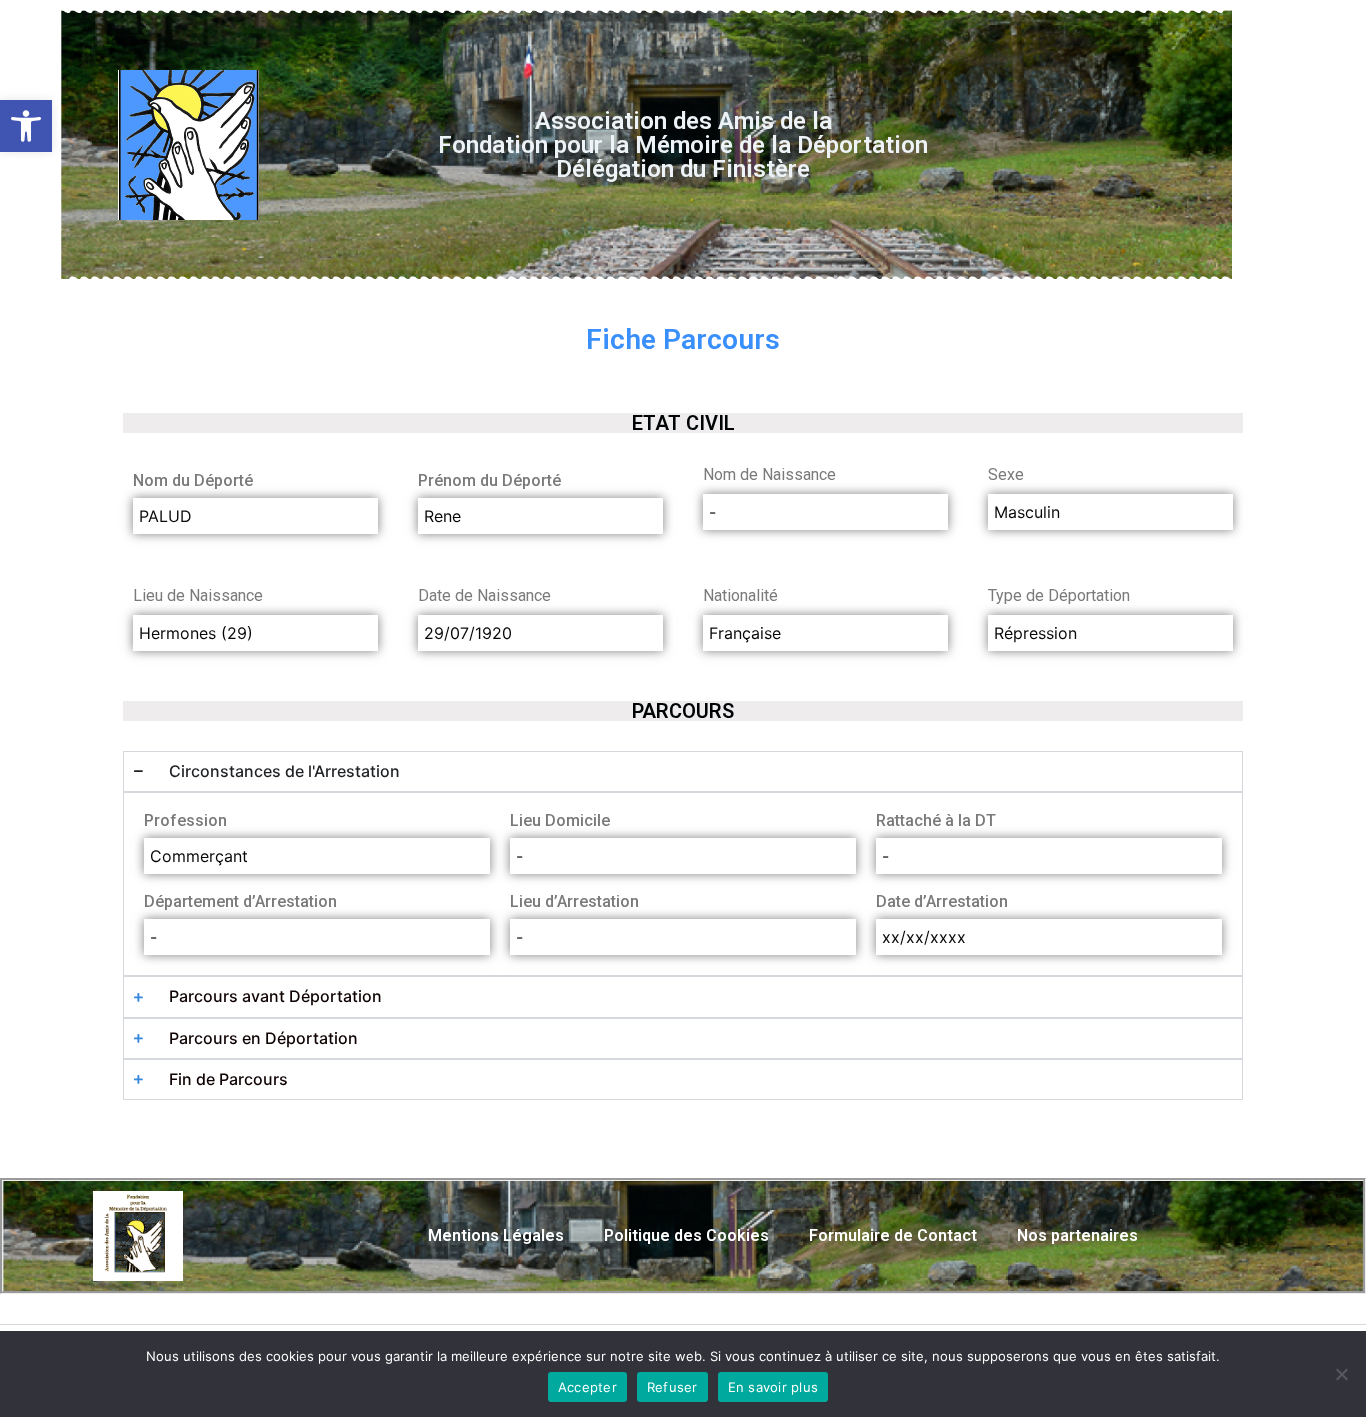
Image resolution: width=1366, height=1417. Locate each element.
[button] (26, 126)
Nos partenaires (1077, 1235)
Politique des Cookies (686, 1235)
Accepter (587, 1387)
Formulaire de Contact (893, 1235)
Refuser (672, 1387)
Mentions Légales (496, 1235)
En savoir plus (773, 1387)
